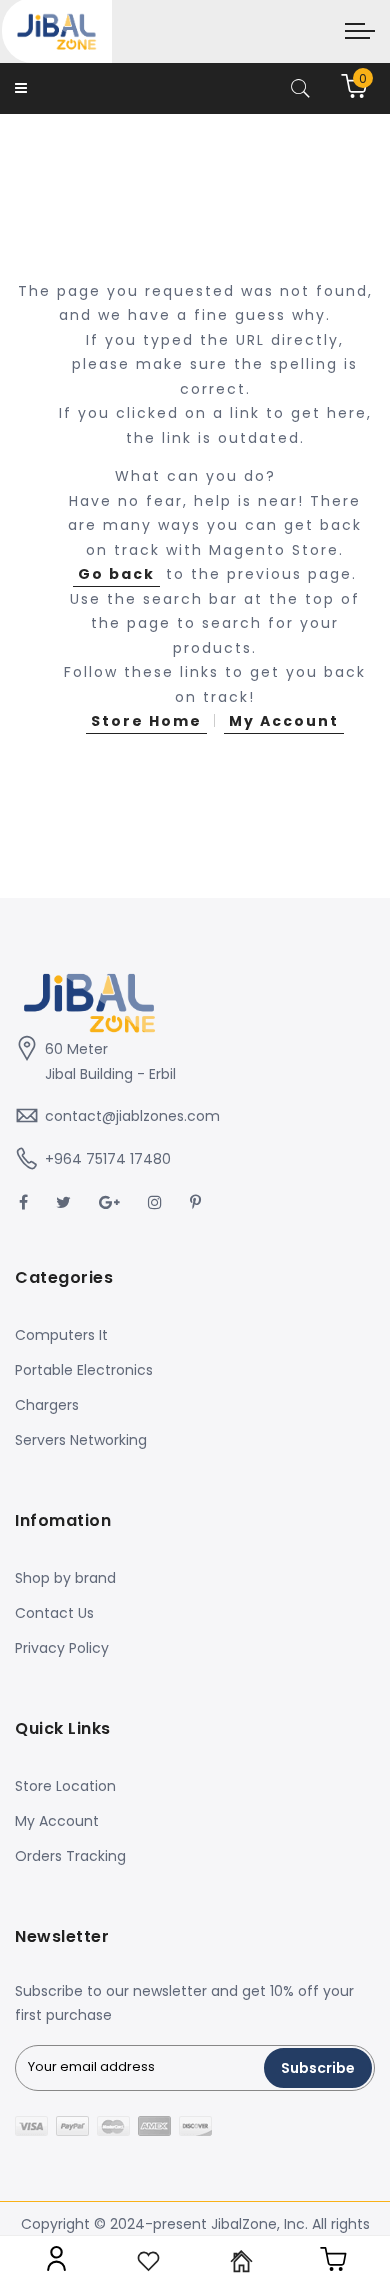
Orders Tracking (70, 1856)
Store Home (146, 721)
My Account (284, 721)
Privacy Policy (62, 1648)
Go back (116, 574)
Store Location (65, 1786)
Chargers (47, 1405)
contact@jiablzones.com (132, 1116)
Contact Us (54, 1613)
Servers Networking (81, 1440)
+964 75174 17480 (108, 1159)
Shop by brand (65, 1578)
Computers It (61, 1335)
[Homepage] (241, 2261)
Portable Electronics (84, 1370)
